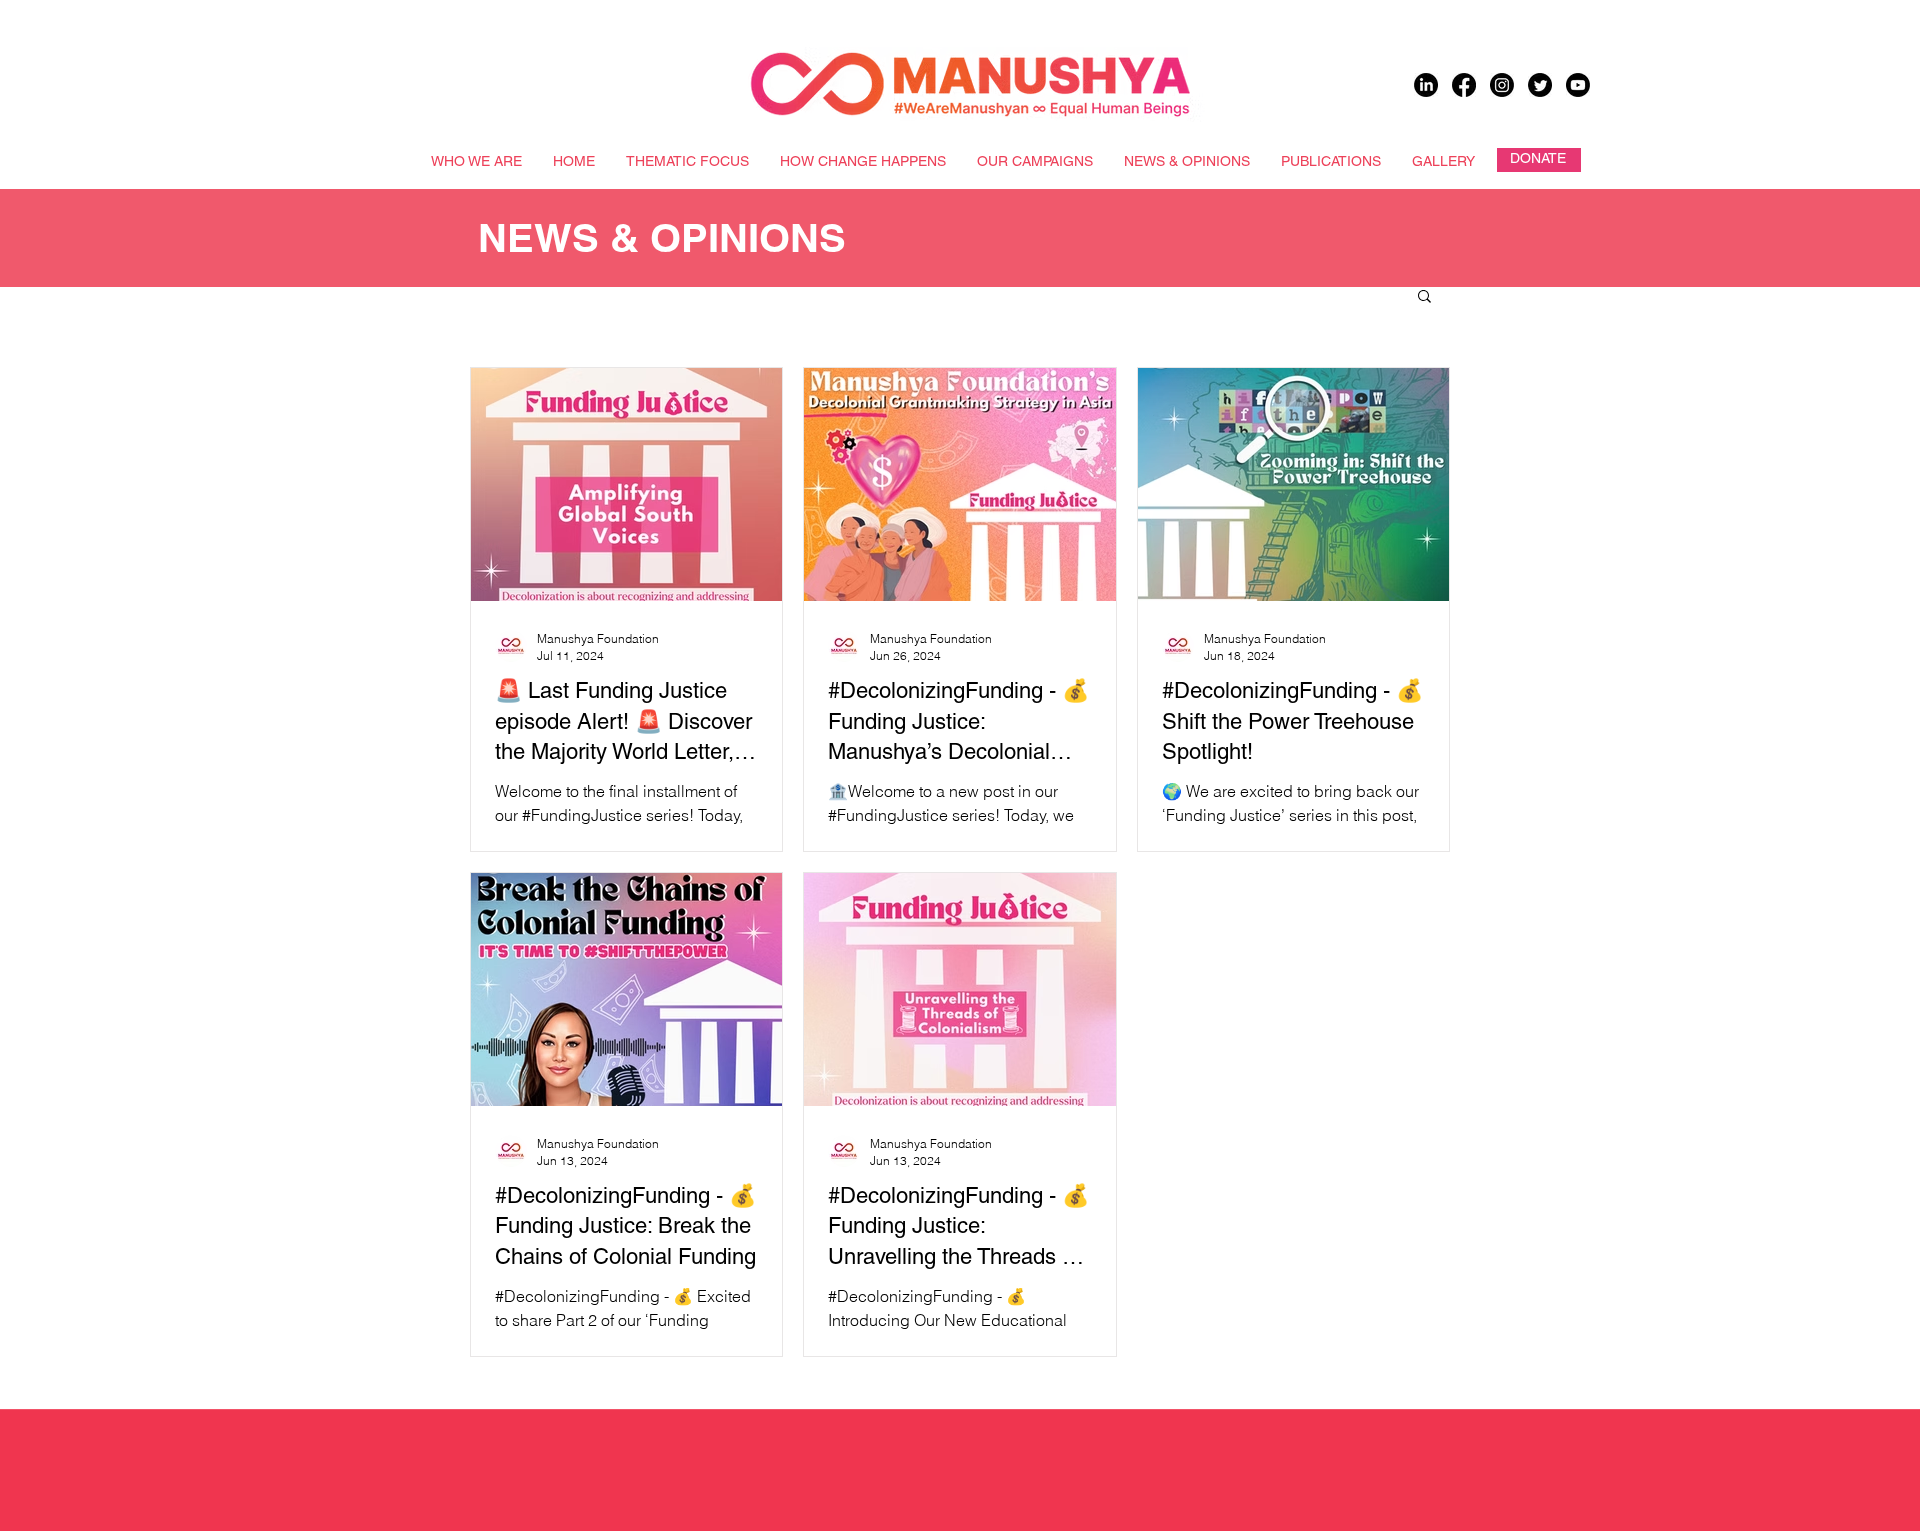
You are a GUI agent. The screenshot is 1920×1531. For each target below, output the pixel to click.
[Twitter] (1540, 85)
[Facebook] (1464, 85)
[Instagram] (1502, 85)
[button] (1424, 297)
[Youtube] (1578, 85)
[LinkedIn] (1426, 85)
